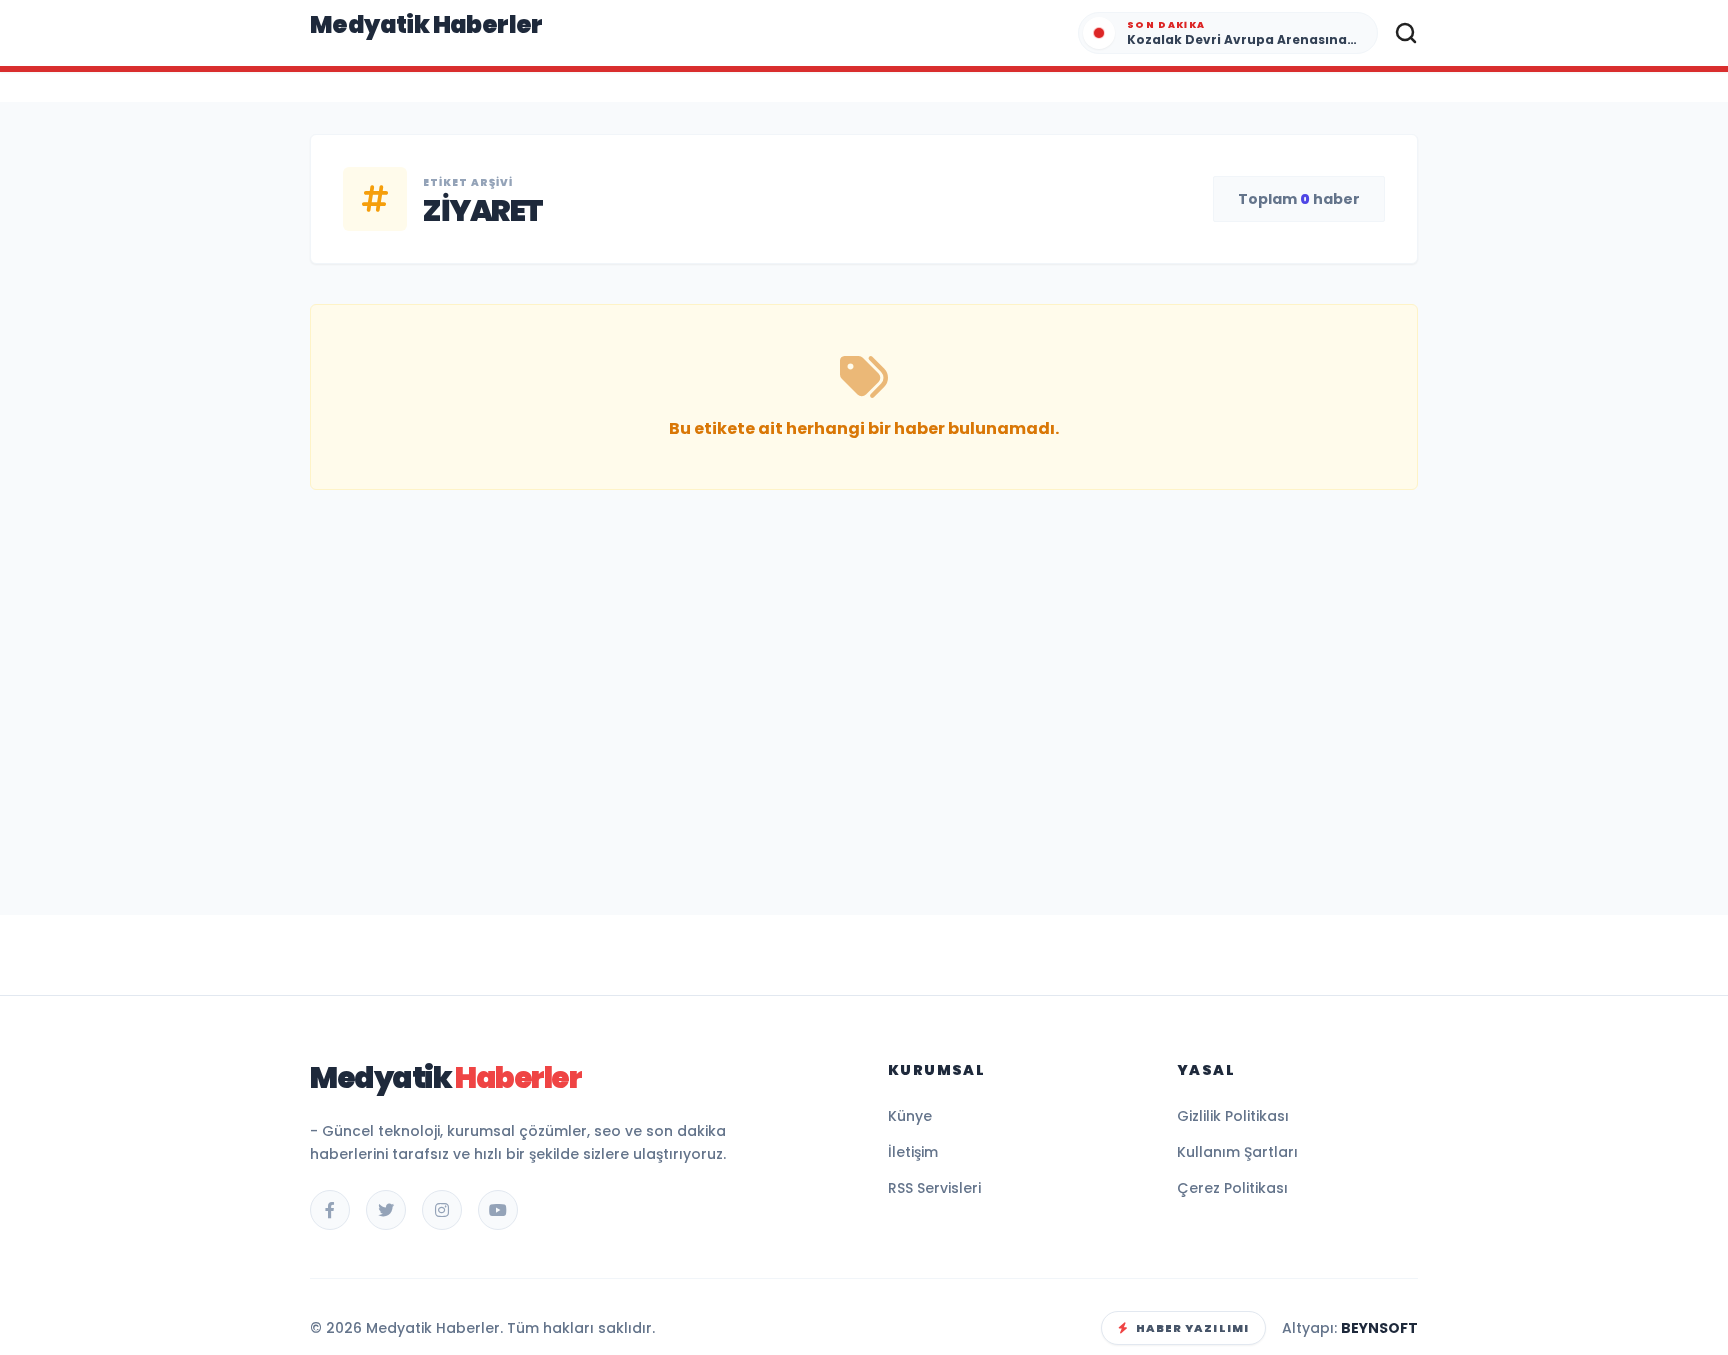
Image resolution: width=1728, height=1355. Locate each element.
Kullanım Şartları (1237, 1152)
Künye (910, 1116)
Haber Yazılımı (1192, 1328)
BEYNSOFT (1379, 1328)
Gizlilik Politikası (1233, 1116)
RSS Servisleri (934, 1188)
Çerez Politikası (1232, 1188)
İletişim (913, 1152)
